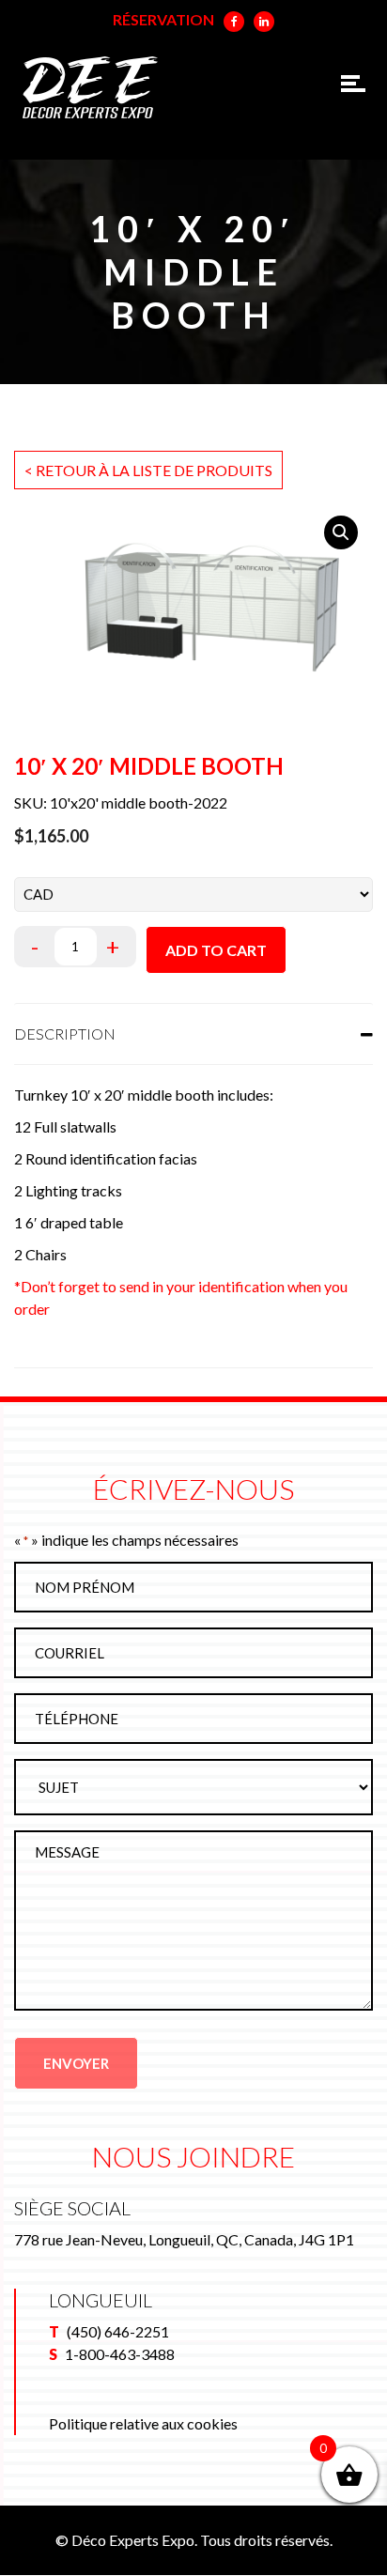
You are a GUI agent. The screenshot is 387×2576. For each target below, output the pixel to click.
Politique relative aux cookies (143, 2423)
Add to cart (216, 950)
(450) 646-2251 (118, 2331)
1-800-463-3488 (120, 2354)
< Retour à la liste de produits (148, 470)
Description (65, 1033)
